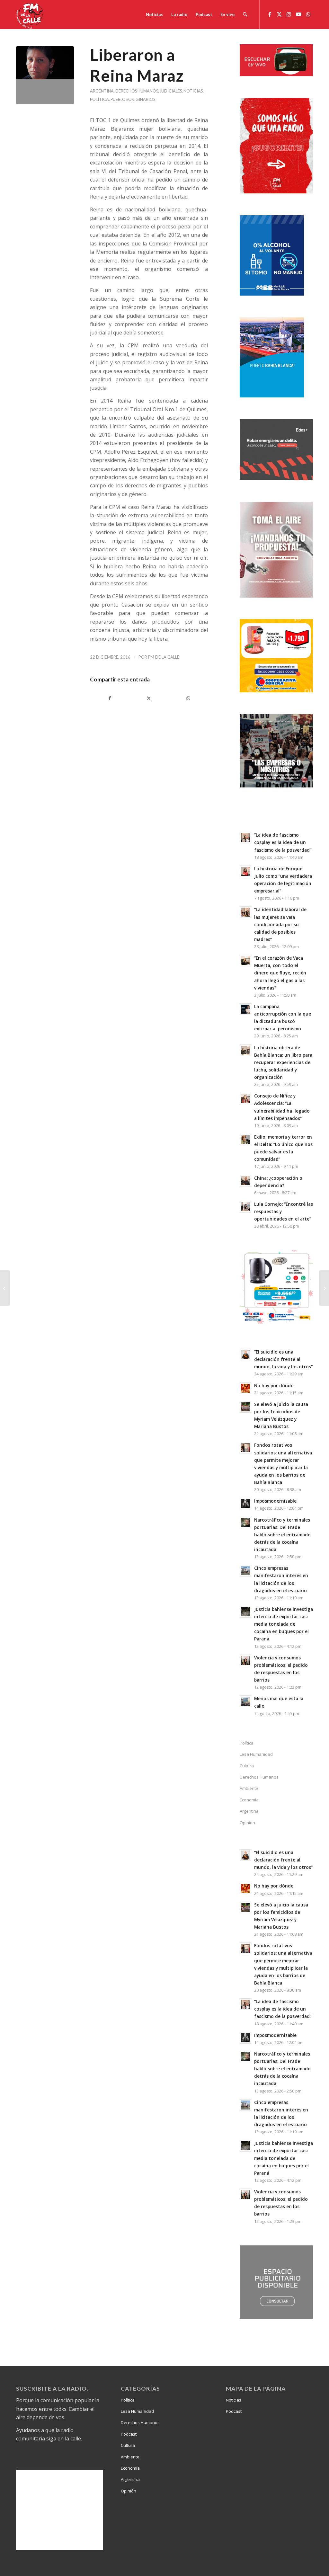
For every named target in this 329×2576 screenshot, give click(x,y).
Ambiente (249, 1788)
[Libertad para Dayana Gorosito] (5, 1288)
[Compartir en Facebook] (110, 698)
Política (99, 99)
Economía (249, 1800)
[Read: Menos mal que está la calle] (245, 1701)
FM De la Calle (164, 657)
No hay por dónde (274, 1386)
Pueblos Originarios (133, 99)
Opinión (129, 2491)
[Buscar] (245, 14)
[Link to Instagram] (289, 14)
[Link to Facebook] (270, 14)
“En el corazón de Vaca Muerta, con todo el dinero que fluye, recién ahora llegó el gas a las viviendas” (280, 973)
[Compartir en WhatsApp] (188, 698)
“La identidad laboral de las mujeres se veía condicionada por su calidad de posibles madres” (280, 924)
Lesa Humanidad (256, 1754)
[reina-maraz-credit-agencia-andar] (45, 75)
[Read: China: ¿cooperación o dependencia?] (245, 1181)
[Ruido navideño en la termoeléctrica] (324, 1288)
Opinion (247, 1823)
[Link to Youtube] (298, 14)
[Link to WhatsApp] (308, 14)
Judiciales (171, 91)
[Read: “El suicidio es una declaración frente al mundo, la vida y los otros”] (245, 1355)
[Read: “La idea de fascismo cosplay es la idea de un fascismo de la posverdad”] (245, 838)
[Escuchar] (276, 74)
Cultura (247, 1766)
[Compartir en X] (149, 698)
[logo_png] (31, 14)
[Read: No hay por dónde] (245, 1388)
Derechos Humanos (137, 91)
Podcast (129, 2434)
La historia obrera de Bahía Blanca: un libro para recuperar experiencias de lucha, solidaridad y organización (283, 1062)
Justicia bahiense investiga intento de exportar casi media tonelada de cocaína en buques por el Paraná (284, 1624)
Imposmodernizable (275, 1501)
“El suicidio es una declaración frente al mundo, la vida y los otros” (283, 1359)
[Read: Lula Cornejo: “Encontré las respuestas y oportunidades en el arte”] (245, 1207)
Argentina (102, 91)
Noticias (193, 91)
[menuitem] (154, 14)
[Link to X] (279, 14)
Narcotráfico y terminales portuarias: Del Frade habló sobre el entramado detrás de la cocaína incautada (282, 1535)
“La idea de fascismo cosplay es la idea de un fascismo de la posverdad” (283, 842)
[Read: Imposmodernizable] (245, 1504)
